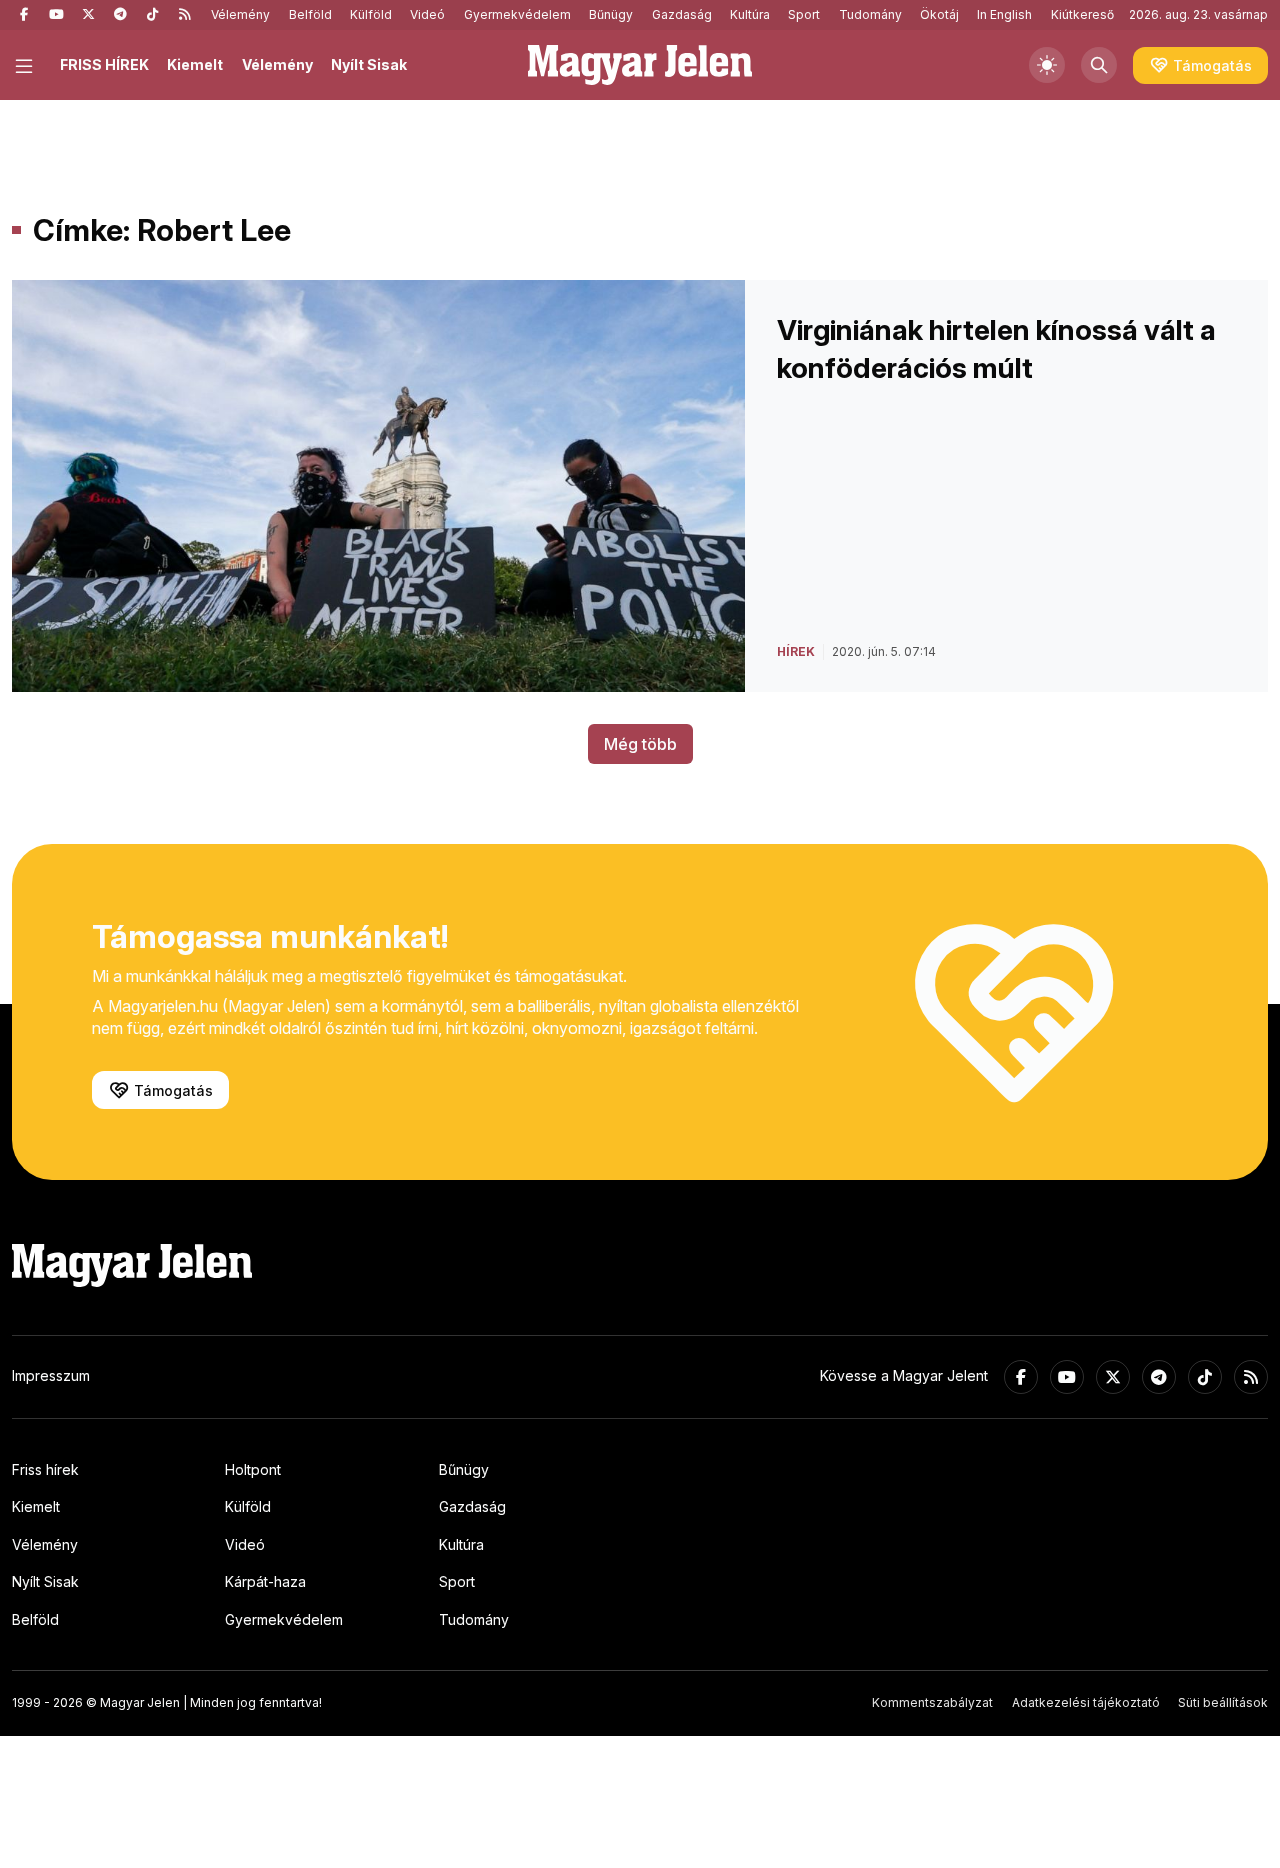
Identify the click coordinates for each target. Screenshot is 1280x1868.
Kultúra (750, 14)
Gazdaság (682, 14)
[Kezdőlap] (640, 65)
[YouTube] (56, 15)
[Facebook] (24, 15)
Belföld (310, 14)
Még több (640, 744)
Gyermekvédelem (517, 14)
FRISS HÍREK (104, 64)
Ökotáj (939, 14)
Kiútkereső (1082, 14)
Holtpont (253, 1469)
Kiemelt (195, 64)
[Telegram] (120, 15)
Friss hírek (45, 1469)
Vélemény (240, 14)
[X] (88, 15)
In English (1004, 14)
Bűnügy (611, 14)
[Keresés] (1099, 65)
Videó (427, 14)
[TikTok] (152, 15)
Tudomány (870, 14)
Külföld (371, 14)
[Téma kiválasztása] (1047, 65)
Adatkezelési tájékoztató (1086, 1702)
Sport (804, 14)
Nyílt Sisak (369, 64)
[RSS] (184, 15)
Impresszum (51, 1375)
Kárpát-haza (265, 1581)
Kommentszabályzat (932, 1702)
